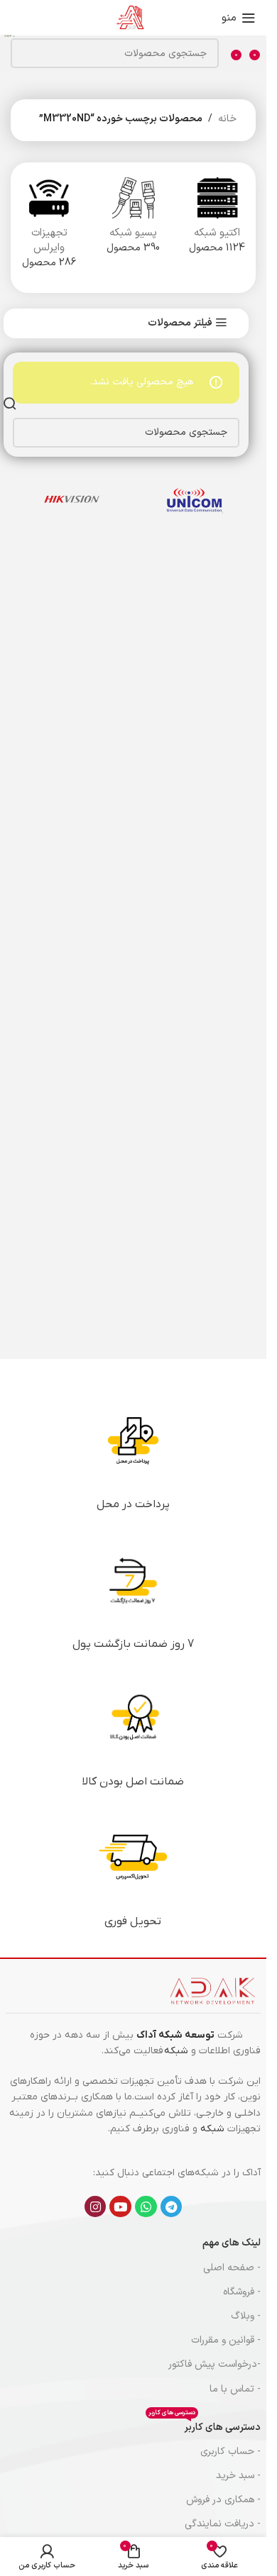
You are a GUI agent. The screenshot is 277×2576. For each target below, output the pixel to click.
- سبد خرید (238, 2476)
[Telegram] (172, 2207)
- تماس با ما (235, 2389)
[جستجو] (9, 35)
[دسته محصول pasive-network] (133, 220)
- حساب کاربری (230, 2452)
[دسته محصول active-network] (217, 220)
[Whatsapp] (146, 2207)
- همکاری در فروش (223, 2500)
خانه (227, 119)
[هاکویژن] (72, 499)
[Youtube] (120, 2207)
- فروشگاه (242, 2292)
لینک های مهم (232, 2243)
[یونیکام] (195, 499)
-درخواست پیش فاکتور (214, 2364)
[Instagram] (96, 2207)
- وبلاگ (246, 2316)
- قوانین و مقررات (226, 2340)
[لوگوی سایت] (130, 17)
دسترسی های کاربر (205, 2425)
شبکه (176, 2051)
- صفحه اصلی (232, 2268)
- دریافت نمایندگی (223, 2524)
